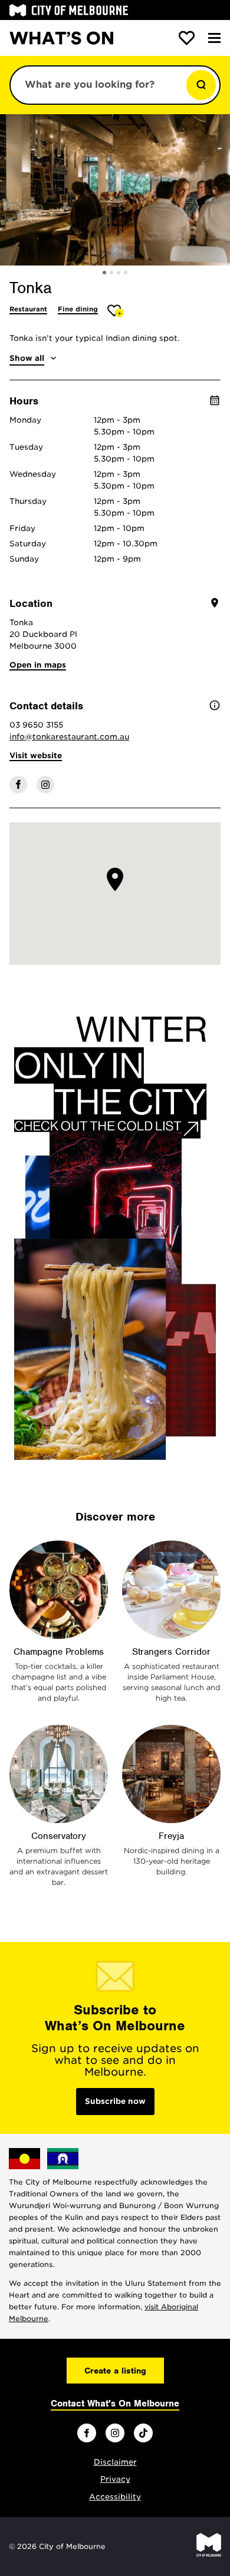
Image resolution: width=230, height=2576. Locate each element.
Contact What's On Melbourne (115, 2404)
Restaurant (28, 309)
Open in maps (38, 665)
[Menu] (214, 38)
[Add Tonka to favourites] (116, 311)
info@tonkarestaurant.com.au (69, 737)
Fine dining (78, 309)
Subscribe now (115, 2101)
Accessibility (115, 2497)
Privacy (115, 2479)
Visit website (36, 756)
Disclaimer (115, 2462)
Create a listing (115, 2371)
